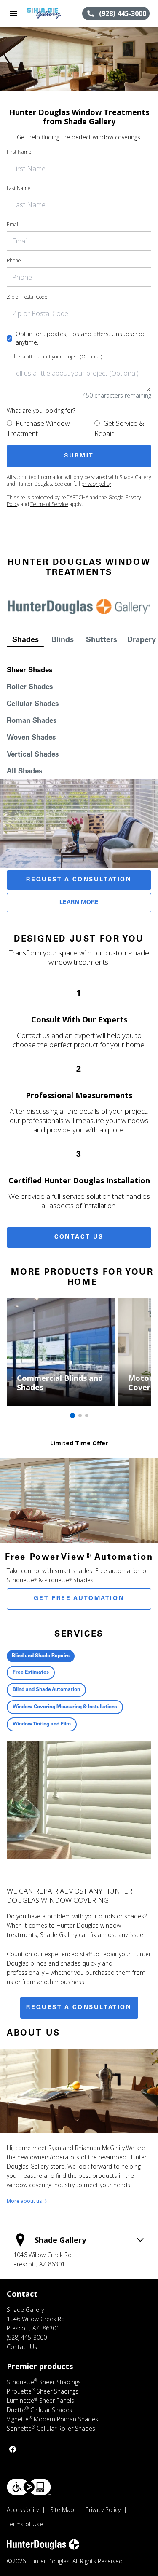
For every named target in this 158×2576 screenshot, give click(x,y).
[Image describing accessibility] (29, 2487)
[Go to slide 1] (72, 1415)
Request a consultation (79, 2008)
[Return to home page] (52, 13)
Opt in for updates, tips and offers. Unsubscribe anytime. (81, 338)
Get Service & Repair (119, 428)
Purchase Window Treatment (38, 428)
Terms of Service (49, 504)
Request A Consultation (79, 880)
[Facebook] (13, 2449)
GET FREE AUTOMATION (79, 1599)
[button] (13, 13)
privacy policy (96, 484)
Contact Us (79, 1237)
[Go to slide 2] (80, 1415)
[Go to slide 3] (87, 1415)
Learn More (79, 903)
